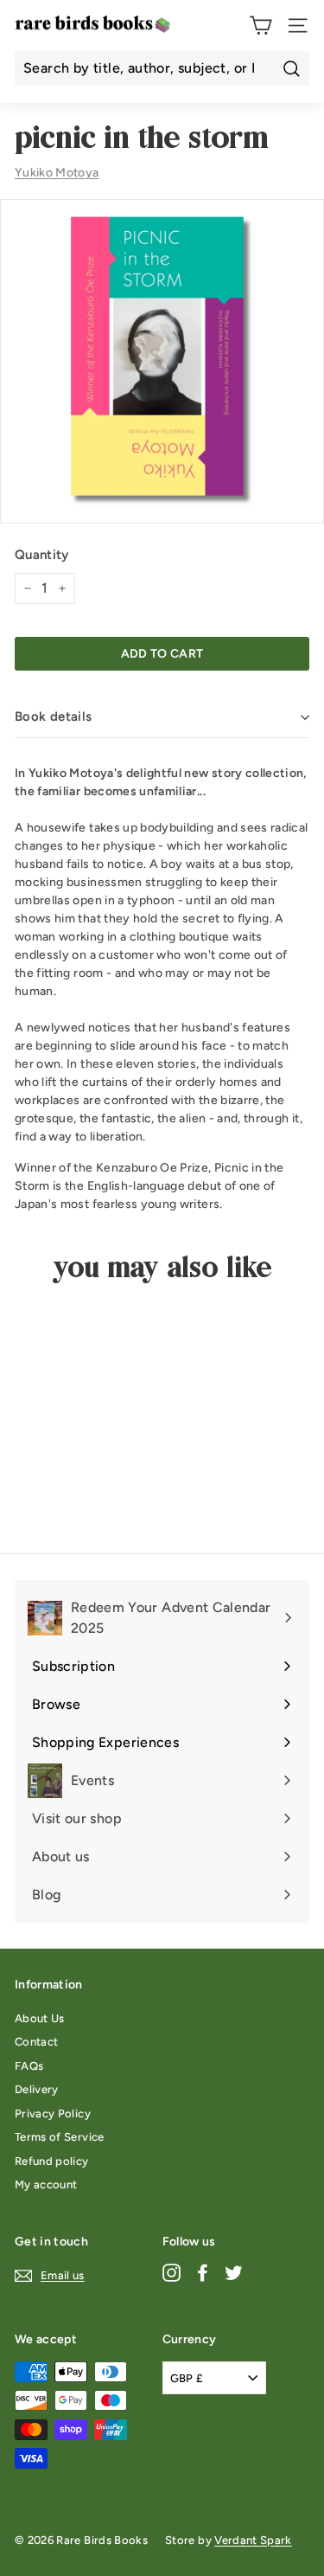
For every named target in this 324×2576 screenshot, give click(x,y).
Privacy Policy (53, 2113)
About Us (40, 2018)
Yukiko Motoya (57, 173)
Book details (54, 716)
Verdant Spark (253, 2540)
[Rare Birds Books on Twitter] (234, 2273)
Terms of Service (60, 2137)
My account (46, 2184)
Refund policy (52, 2161)
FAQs (29, 2066)
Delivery (37, 2089)
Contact (36, 2042)
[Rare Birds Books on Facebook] (203, 2273)
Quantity (42, 555)
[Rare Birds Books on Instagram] (172, 2273)
